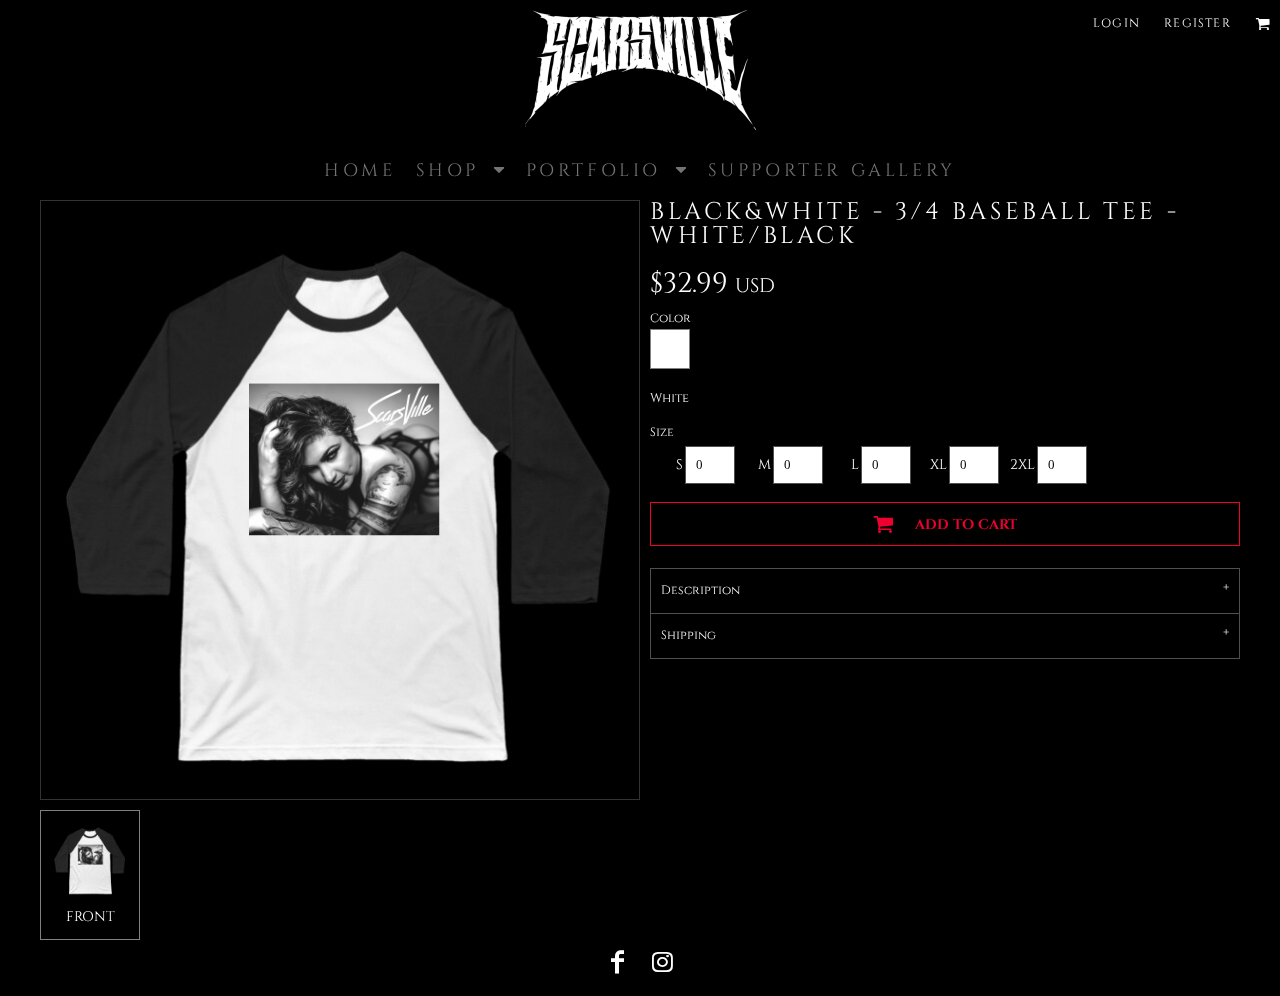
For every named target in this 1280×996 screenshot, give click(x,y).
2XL (1022, 464)
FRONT (90, 916)
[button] (1262, 23)
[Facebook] (618, 962)
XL (938, 464)
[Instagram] (662, 962)
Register (1197, 23)
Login (1116, 23)
